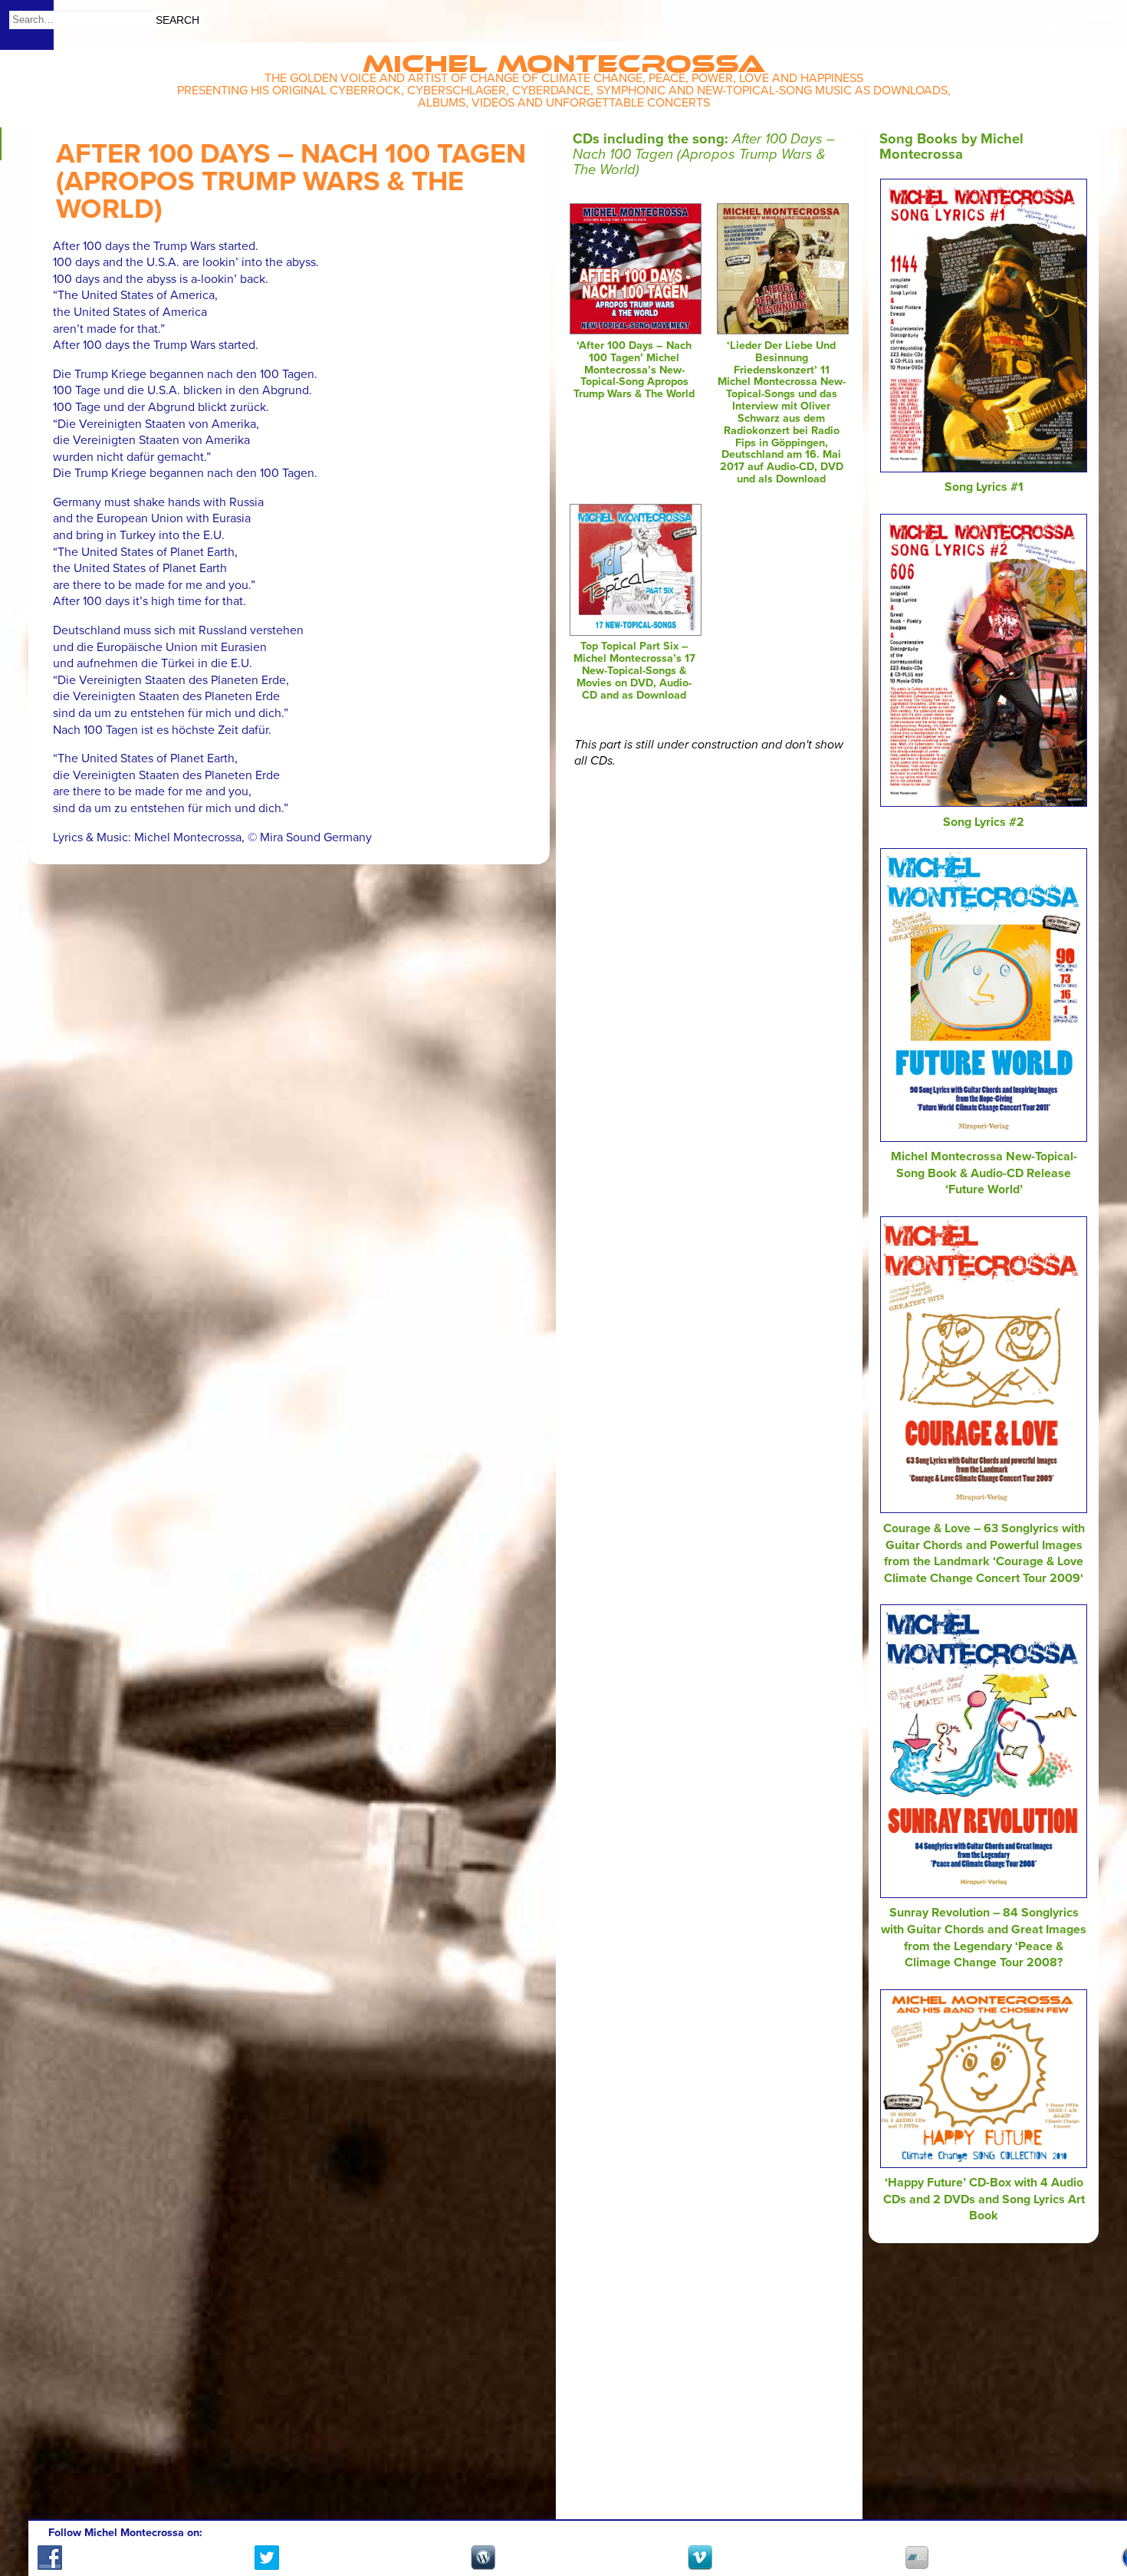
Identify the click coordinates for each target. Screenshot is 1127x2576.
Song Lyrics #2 (984, 822)
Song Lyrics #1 (984, 487)
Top (1097, 2520)
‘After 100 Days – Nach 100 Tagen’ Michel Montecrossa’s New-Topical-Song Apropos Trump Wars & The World (634, 370)
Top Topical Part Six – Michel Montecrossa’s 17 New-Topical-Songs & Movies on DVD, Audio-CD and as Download (634, 670)
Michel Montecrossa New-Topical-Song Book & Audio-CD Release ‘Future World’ (984, 1173)
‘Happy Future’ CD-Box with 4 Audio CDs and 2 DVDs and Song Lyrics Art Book (984, 2199)
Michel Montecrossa (564, 59)
